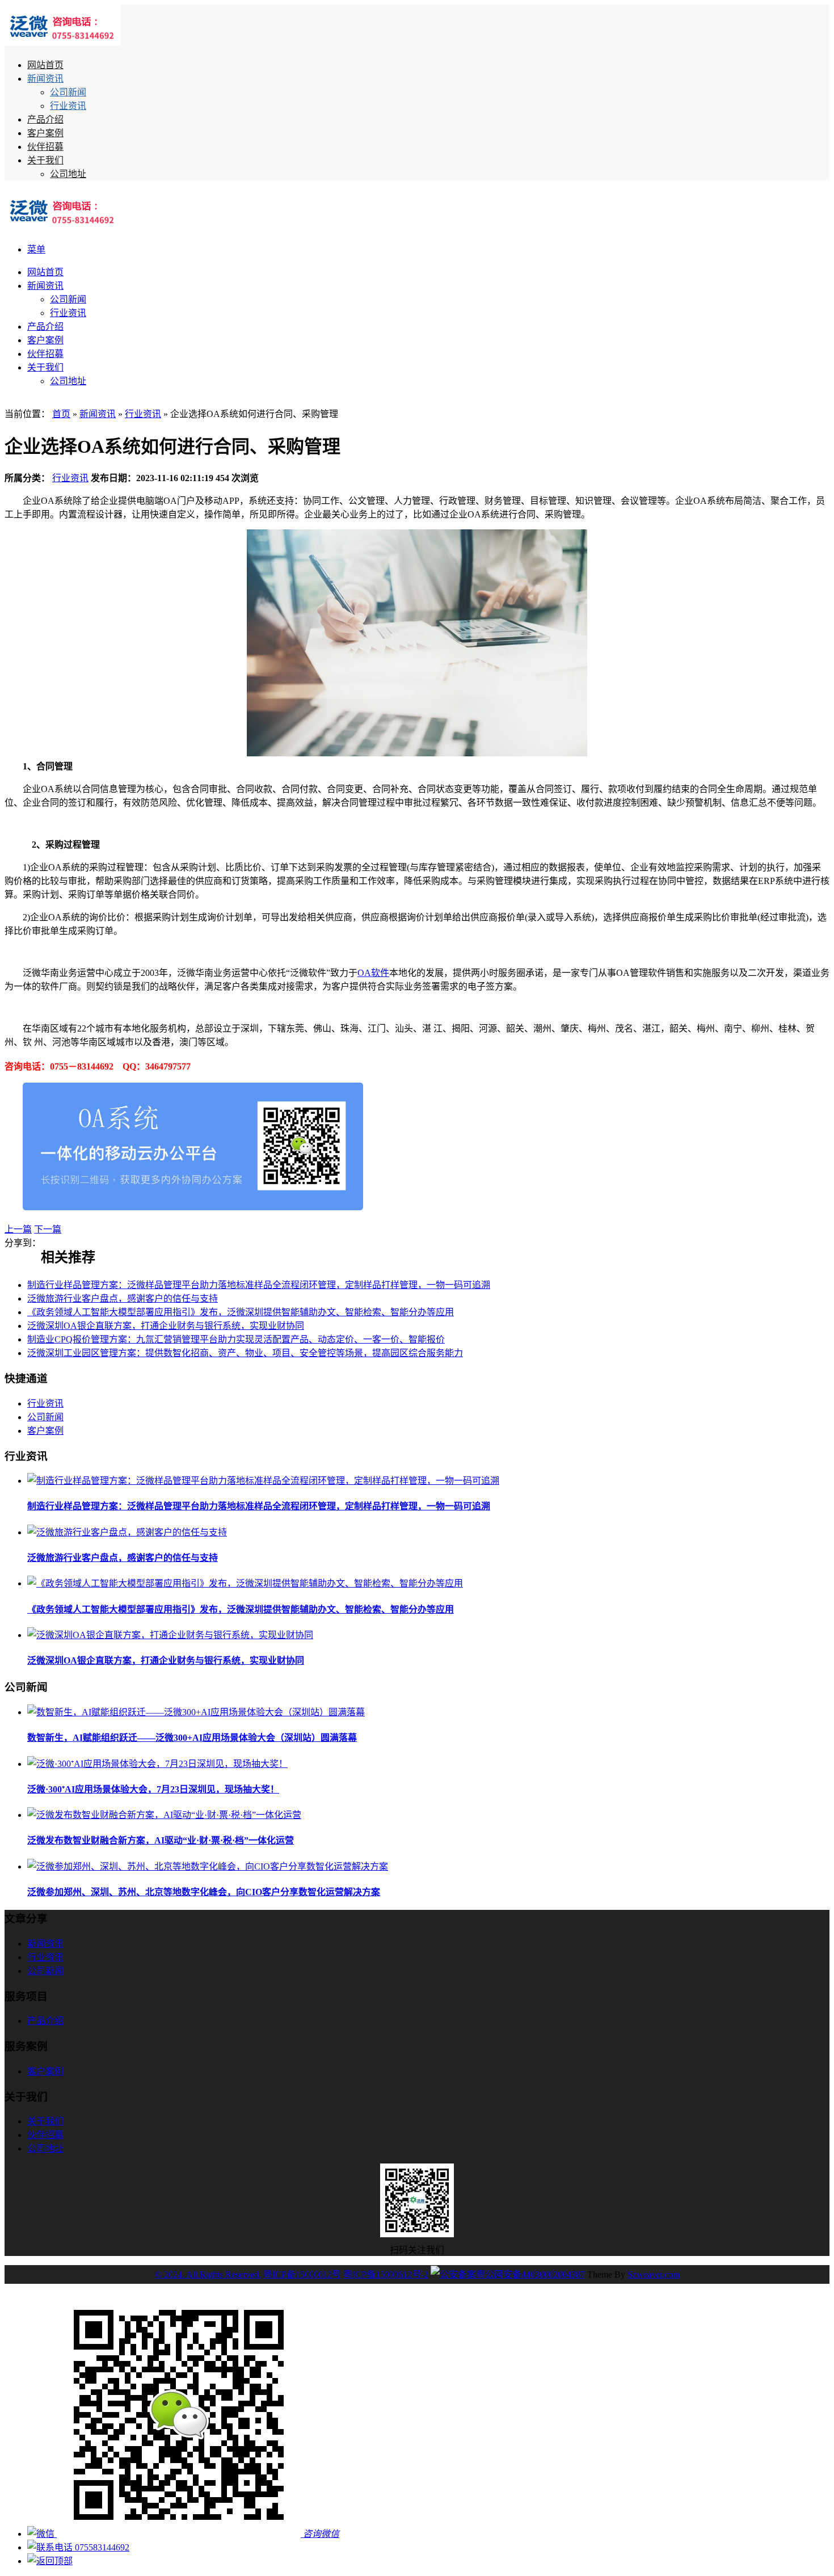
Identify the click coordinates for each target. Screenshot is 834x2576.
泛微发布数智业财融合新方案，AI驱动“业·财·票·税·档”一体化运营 (161, 1840)
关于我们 (45, 160)
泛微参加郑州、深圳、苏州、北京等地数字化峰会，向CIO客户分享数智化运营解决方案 (204, 1892)
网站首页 (45, 65)
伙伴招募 (45, 147)
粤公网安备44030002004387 (530, 2274)
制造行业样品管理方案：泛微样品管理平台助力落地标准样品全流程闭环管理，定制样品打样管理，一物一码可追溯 (259, 1285)
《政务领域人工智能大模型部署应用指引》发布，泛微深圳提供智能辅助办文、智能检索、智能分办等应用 (241, 1312)
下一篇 (48, 1229)
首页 (61, 414)
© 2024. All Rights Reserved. (208, 2274)
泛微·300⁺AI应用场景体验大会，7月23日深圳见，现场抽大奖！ (153, 1789)
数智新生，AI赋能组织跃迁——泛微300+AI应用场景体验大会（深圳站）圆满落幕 (192, 1738)
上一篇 (18, 1229)
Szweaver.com (654, 2274)
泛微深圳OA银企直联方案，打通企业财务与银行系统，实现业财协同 (166, 1326)
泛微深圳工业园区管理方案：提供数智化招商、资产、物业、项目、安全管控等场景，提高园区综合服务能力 (245, 1353)
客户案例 (45, 133)
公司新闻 (68, 92)
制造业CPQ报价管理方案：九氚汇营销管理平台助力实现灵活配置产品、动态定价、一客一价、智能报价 (236, 1339)
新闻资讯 (45, 79)
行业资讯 (68, 106)
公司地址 (68, 174)
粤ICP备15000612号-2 (386, 2274)
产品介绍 (45, 119)
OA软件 (373, 973)
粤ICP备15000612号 (302, 2274)
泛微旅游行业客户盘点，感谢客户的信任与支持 (123, 1298)
